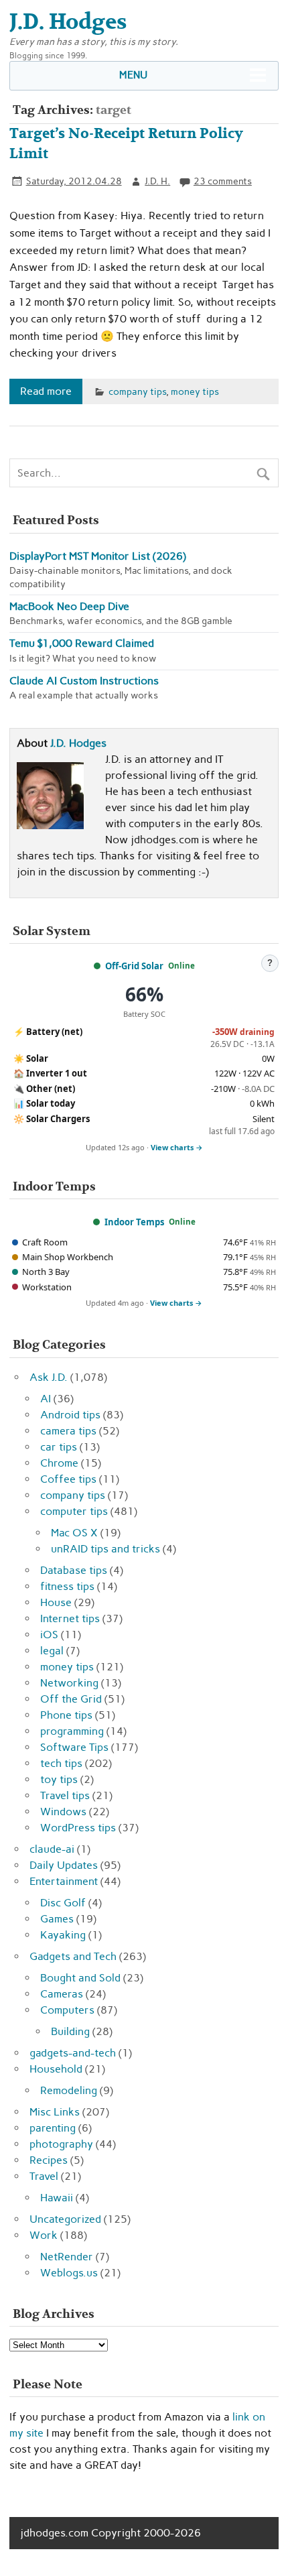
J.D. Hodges (78, 743)
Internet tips (70, 1618)
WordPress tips (78, 1828)
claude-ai (52, 1849)
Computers (67, 2010)
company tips (137, 391)
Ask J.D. (49, 1377)
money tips (195, 391)
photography (61, 2144)
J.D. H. (157, 181)
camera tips (68, 1431)
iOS (49, 1635)
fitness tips (67, 1586)
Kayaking (63, 1935)
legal (52, 1651)
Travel (44, 2176)
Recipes (49, 2160)
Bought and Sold (80, 1978)
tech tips (61, 1763)
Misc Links (55, 2112)
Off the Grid (71, 1699)
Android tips (70, 1415)
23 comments (223, 181)
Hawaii (57, 2198)
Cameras (62, 1994)
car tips (59, 1447)
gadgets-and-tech (73, 2053)
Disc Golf (63, 1903)
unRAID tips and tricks (105, 1549)
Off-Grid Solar (134, 966)
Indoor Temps (134, 1222)
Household (56, 2069)
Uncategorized (65, 2219)
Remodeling (69, 2090)
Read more (46, 391)
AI (46, 1399)
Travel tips (65, 1795)
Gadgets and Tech (73, 1956)
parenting (53, 2128)
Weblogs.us (69, 2273)
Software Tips (74, 1747)
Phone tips (66, 1715)
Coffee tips (68, 1479)
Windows (63, 1812)
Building (70, 2031)
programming (72, 1731)
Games (57, 1919)
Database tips (74, 1570)
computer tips (74, 1511)
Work (44, 2235)
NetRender (67, 2257)
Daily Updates (64, 1865)
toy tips (59, 1779)
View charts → (177, 1147)
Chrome (59, 1463)
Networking (69, 1683)
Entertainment (64, 1881)
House (56, 1602)
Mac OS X (74, 1533)
